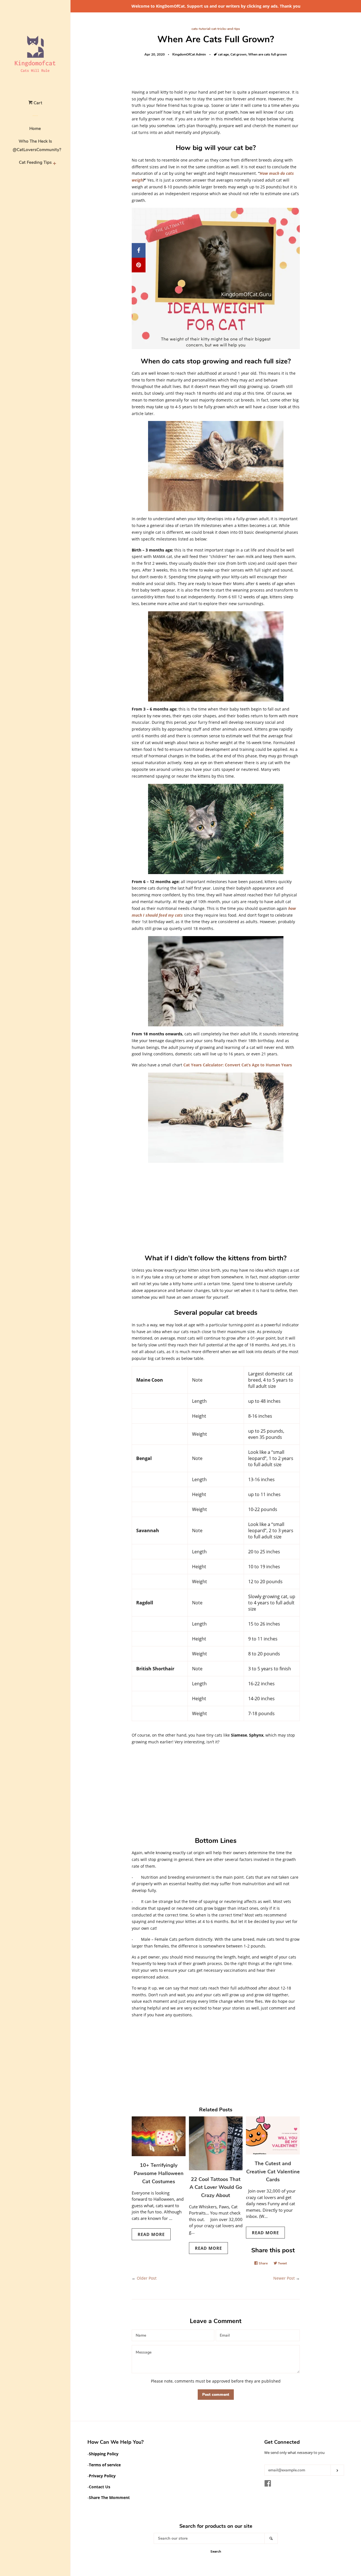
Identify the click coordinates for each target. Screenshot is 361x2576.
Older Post (147, 2278)
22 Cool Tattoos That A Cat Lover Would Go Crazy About (216, 2187)
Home (35, 129)
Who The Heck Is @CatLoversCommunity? (35, 145)
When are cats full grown (268, 54)
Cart (37, 103)
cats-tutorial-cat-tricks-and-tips (216, 29)
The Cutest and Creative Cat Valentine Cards (273, 2172)
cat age (223, 54)
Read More (151, 2234)
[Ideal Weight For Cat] (216, 348)
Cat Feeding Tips (35, 162)
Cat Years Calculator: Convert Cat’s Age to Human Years (238, 1065)
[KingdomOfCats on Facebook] (268, 2485)
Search (216, 2551)
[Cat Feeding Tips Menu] (54, 164)
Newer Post (284, 2278)
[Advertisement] (216, 1207)
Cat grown (238, 54)
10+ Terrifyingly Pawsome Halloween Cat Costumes (159, 2173)
